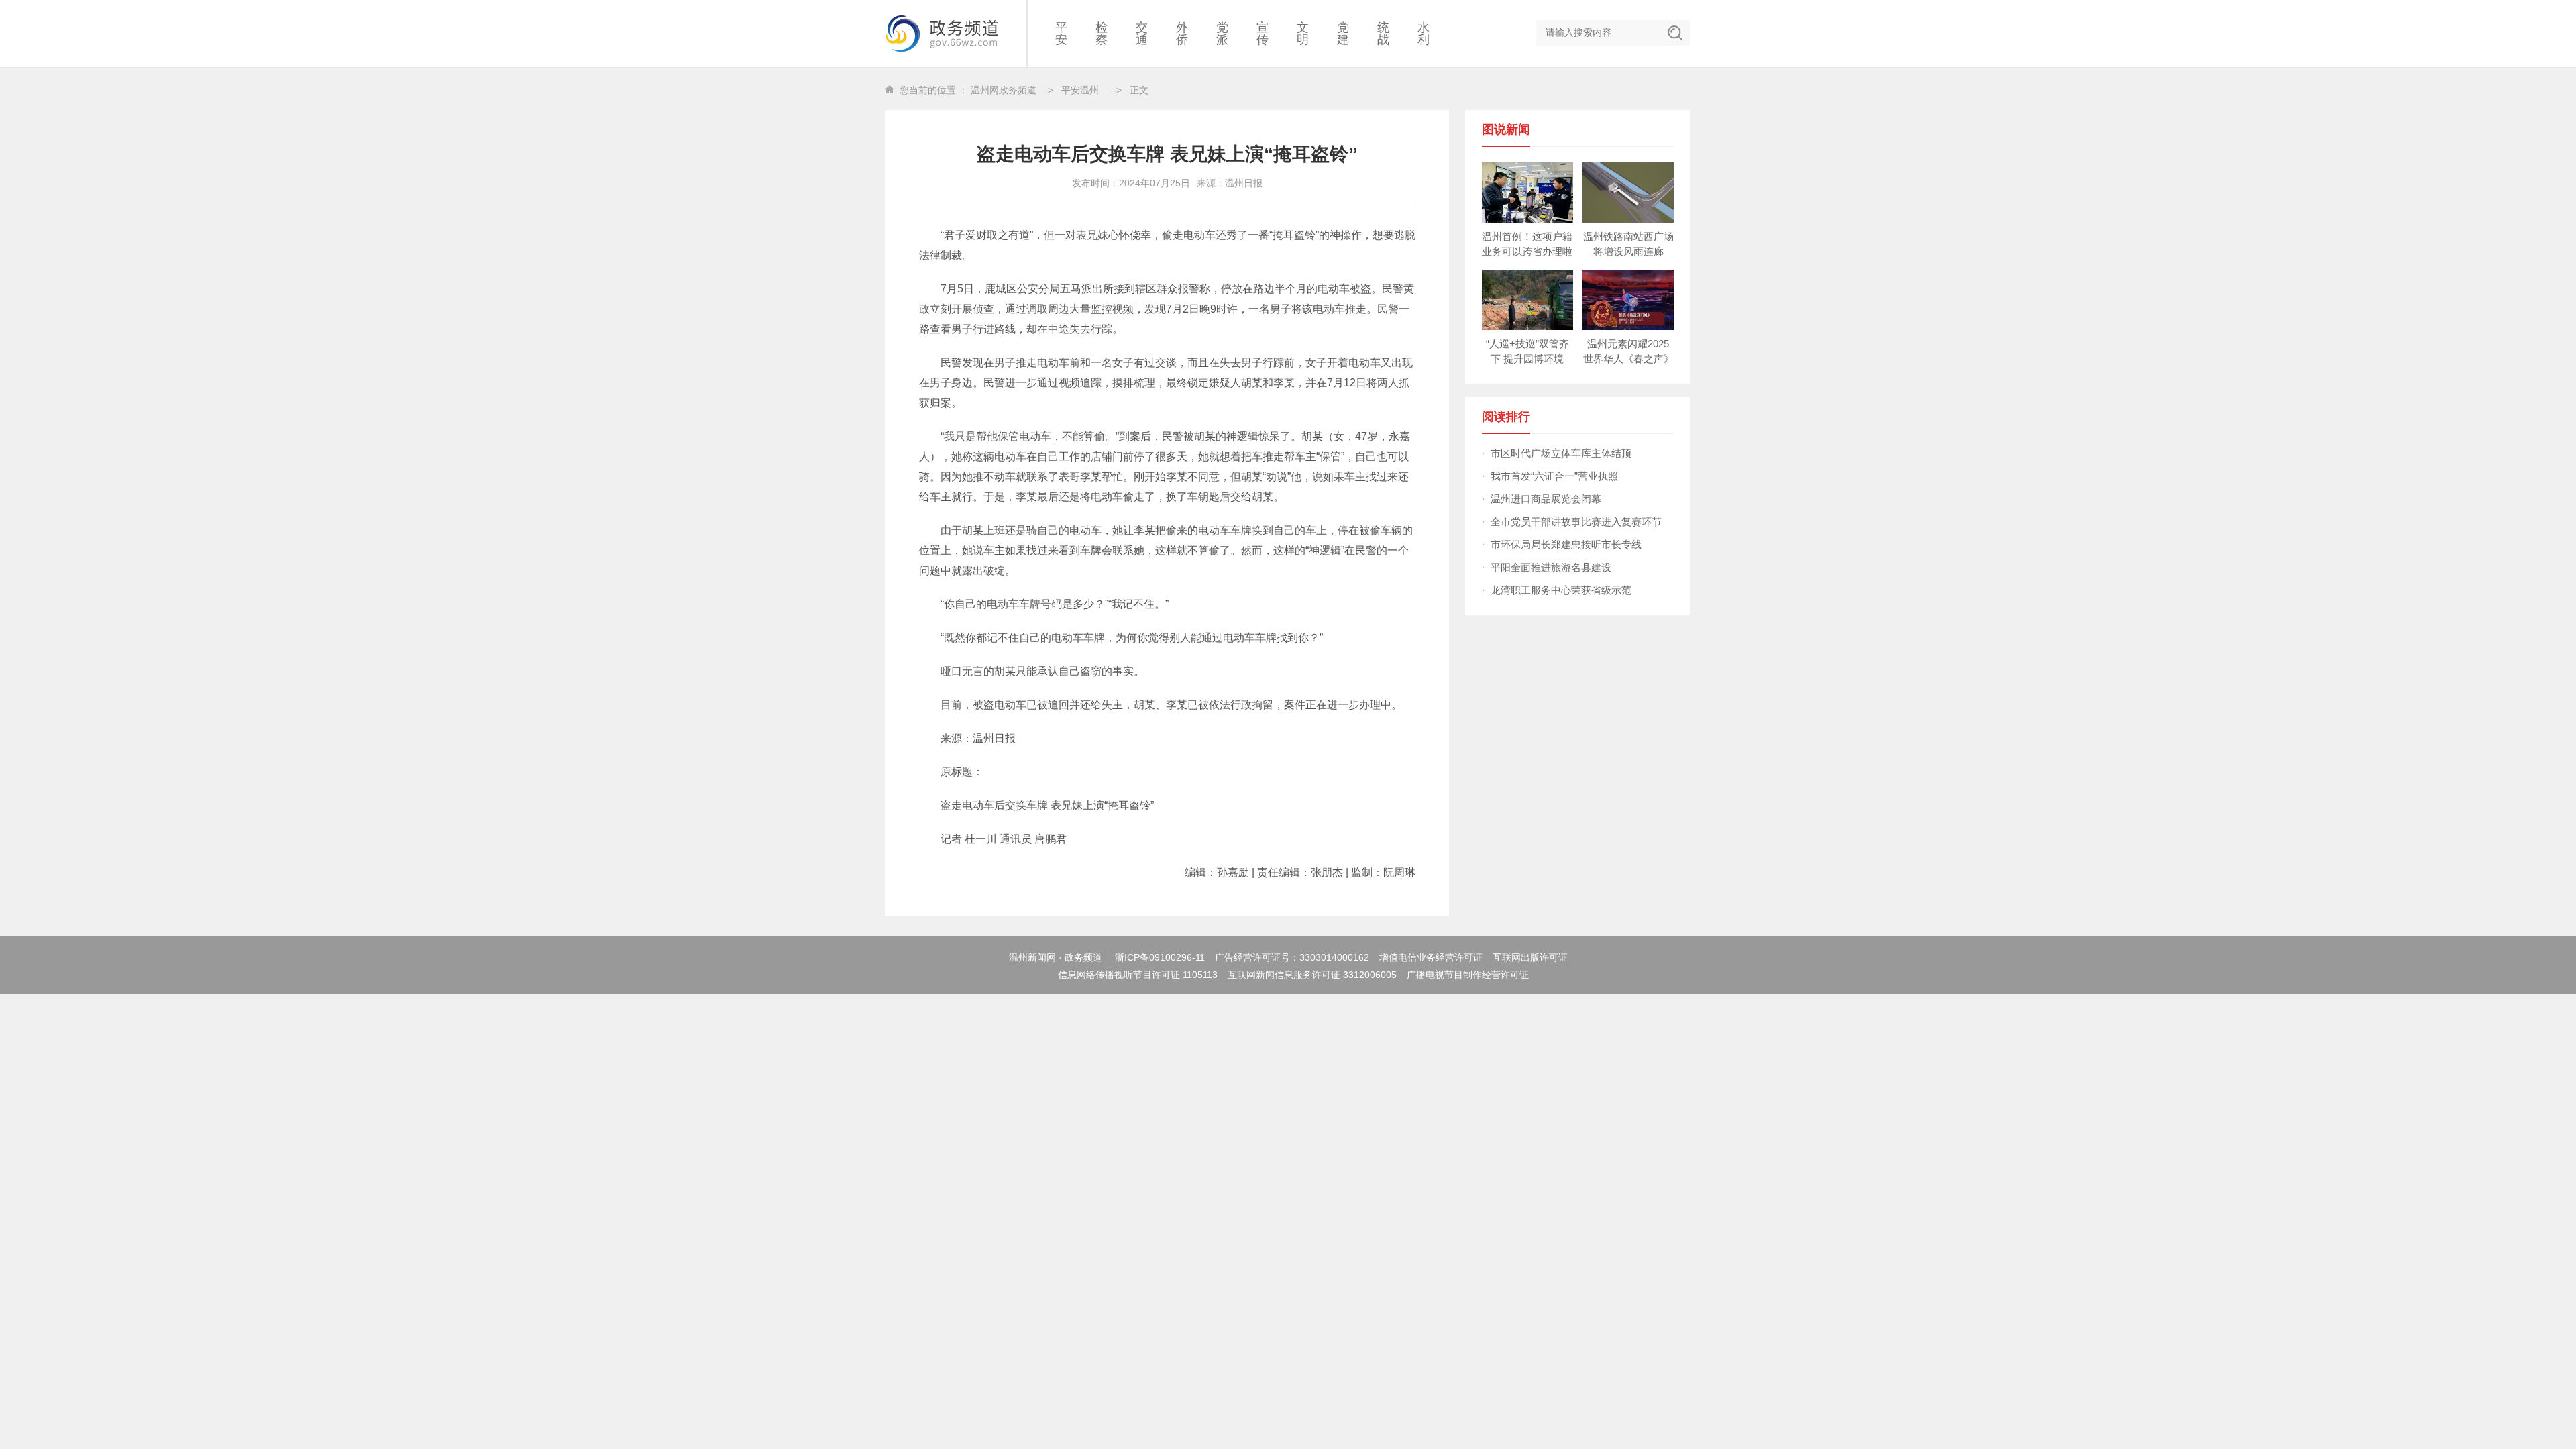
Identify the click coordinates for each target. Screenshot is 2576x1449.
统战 (1383, 34)
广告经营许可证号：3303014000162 (1292, 957)
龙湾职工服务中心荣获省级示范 (1561, 590)
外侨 (1182, 34)
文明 (1303, 34)
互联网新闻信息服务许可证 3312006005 (1312, 975)
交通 (1142, 34)
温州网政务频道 (1004, 90)
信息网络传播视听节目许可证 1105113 (1138, 975)
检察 (1102, 34)
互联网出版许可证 (1530, 957)
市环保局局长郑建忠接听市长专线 (1566, 544)
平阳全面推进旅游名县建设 (1551, 567)
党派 (1222, 34)
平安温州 (1080, 90)
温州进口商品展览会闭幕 (1546, 499)
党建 (1343, 34)
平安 (1061, 34)
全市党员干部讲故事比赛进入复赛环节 (1576, 522)
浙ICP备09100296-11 (1160, 957)
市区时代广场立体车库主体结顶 (1561, 453)
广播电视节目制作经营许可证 (1468, 975)
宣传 (1263, 34)
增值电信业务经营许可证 (1431, 957)
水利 (1424, 34)
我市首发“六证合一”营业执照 (1554, 476)
